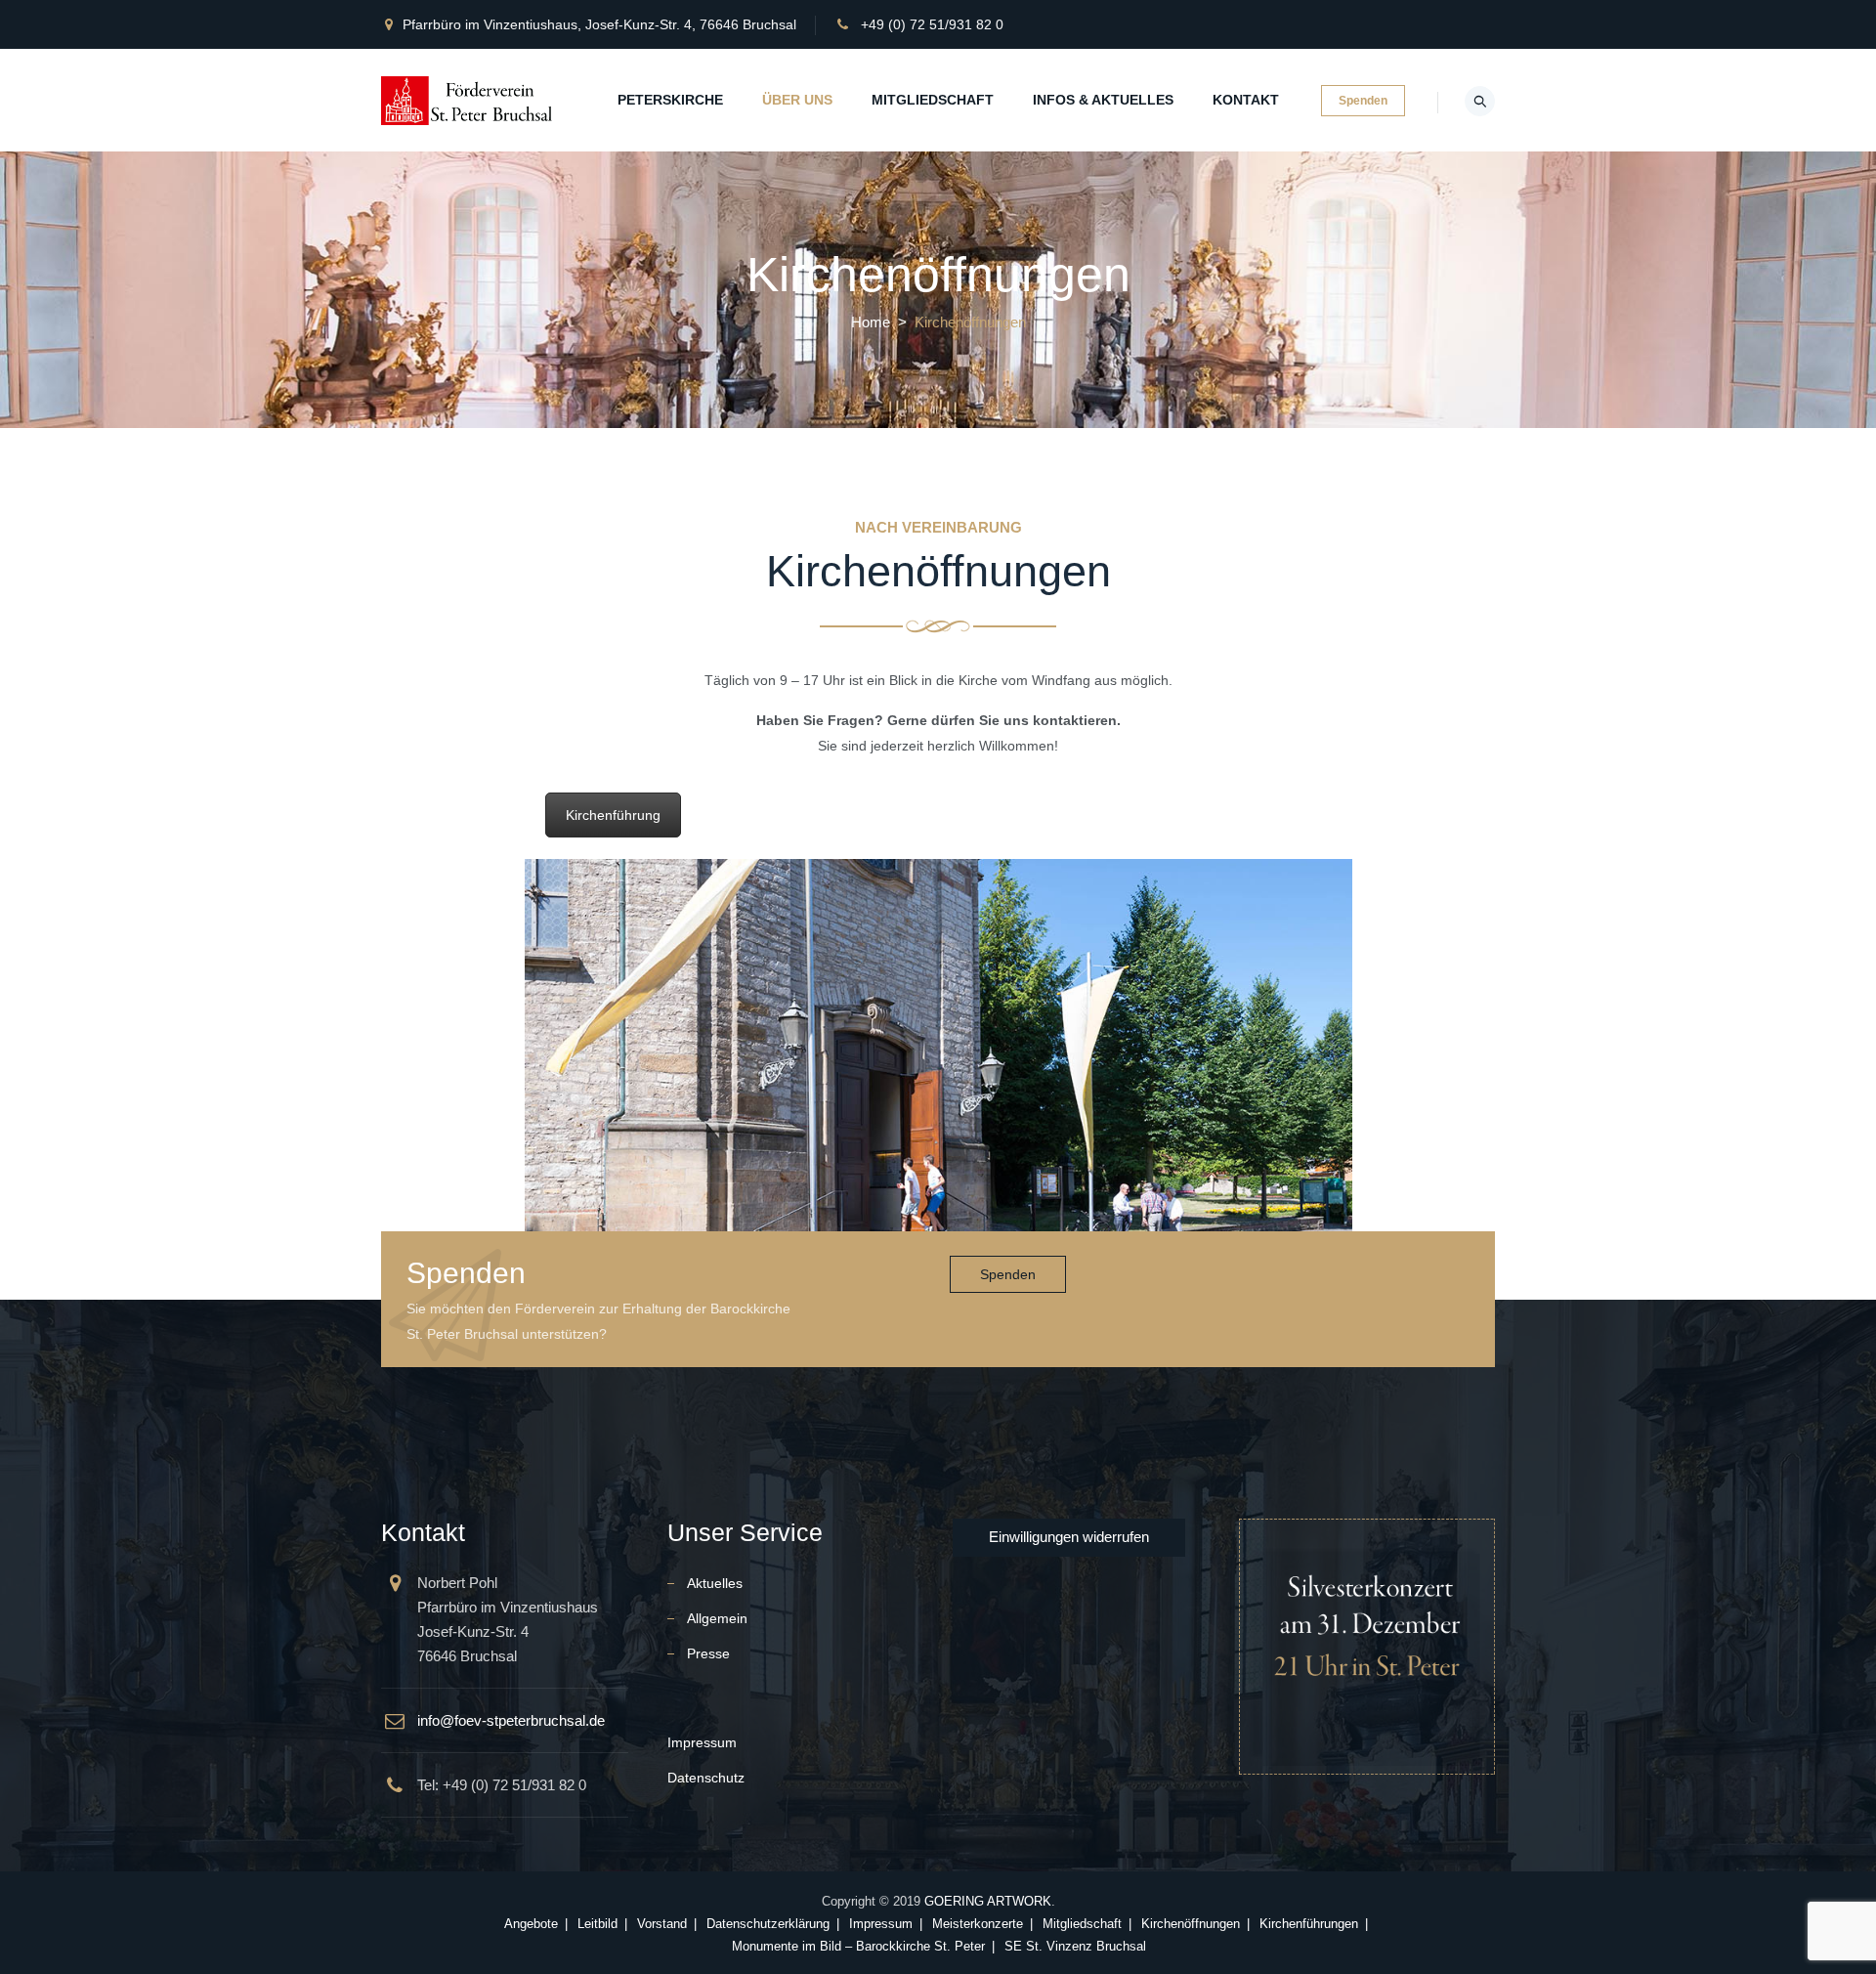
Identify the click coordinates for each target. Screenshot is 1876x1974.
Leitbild (597, 1924)
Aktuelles (715, 1583)
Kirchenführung (613, 815)
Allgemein (717, 1618)
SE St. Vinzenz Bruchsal (1075, 1946)
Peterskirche (670, 100)
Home (871, 322)
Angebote (531, 1924)
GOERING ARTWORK (988, 1901)
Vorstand (662, 1924)
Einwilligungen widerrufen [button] (1069, 1537)
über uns (797, 100)
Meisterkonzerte (978, 1924)
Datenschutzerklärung (768, 1924)
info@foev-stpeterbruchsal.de (511, 1720)
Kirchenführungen (1309, 1924)
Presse (708, 1653)
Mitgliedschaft (933, 100)
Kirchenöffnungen (1191, 1924)
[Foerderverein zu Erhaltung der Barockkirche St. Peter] (468, 100)
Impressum (702, 1742)
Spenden (1363, 101)
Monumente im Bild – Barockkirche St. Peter (858, 1946)
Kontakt (1246, 100)
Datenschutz (706, 1778)
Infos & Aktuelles (1103, 100)
